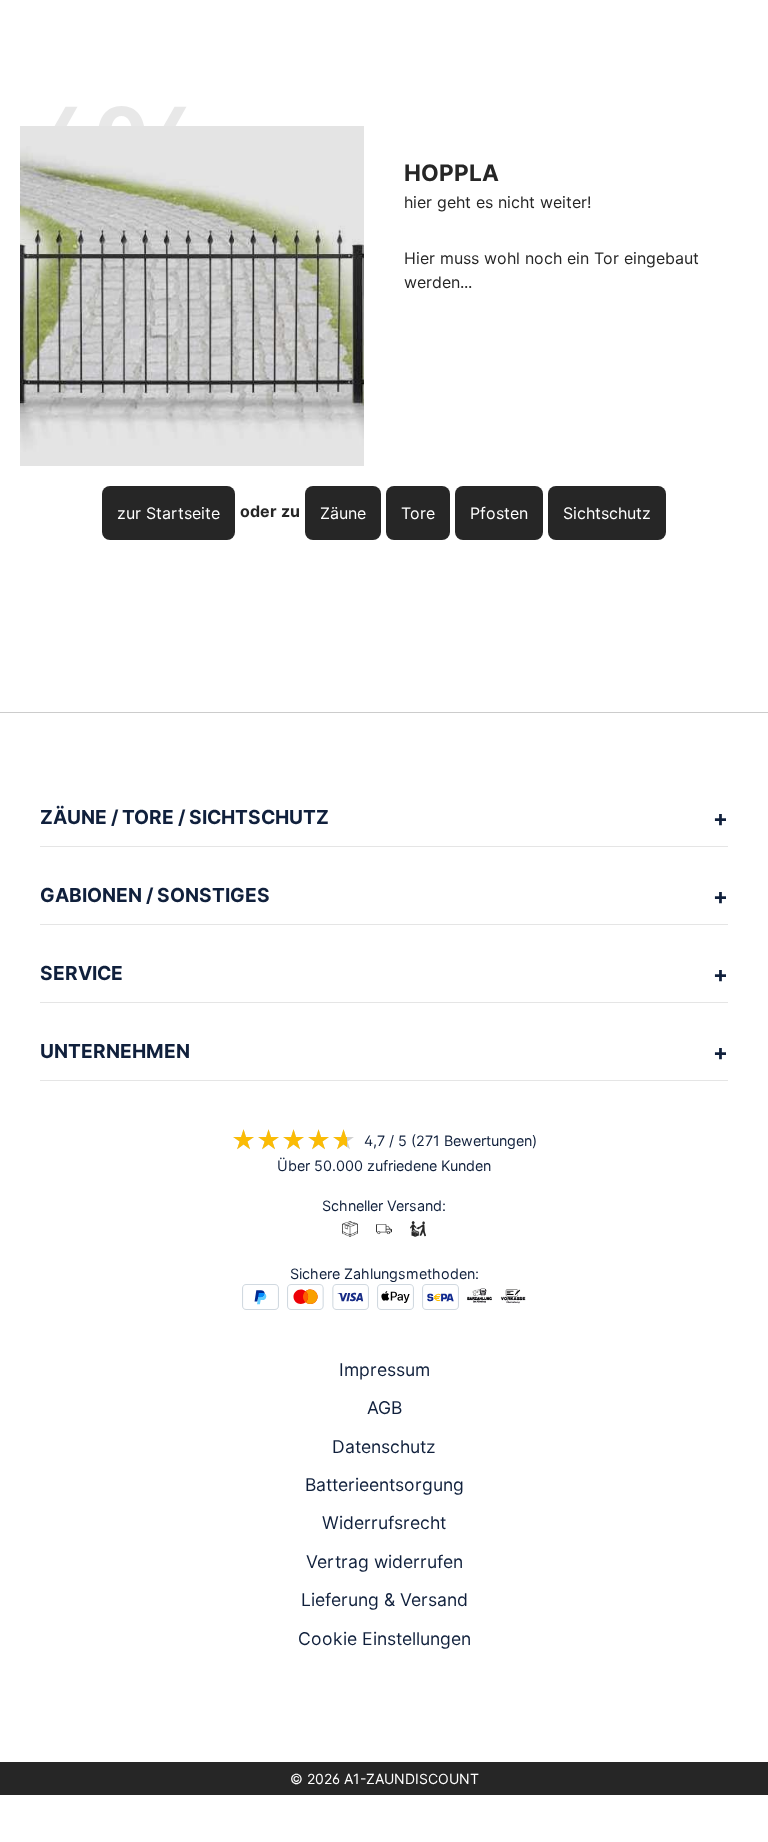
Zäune (343, 513)
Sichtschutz (607, 513)
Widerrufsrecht (384, 1522)
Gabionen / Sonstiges (155, 895)
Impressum (384, 1369)
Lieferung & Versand (384, 1599)
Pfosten (499, 513)
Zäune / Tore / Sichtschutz (184, 817)
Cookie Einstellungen (384, 1638)
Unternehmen (115, 1051)
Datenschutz (384, 1446)
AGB (384, 1407)
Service (81, 973)
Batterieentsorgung (384, 1484)
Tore (418, 513)
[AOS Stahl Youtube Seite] (412, 1710)
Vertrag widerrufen (384, 1561)
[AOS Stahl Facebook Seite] (384, 1710)
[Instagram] (356, 1710)
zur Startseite (168, 513)
